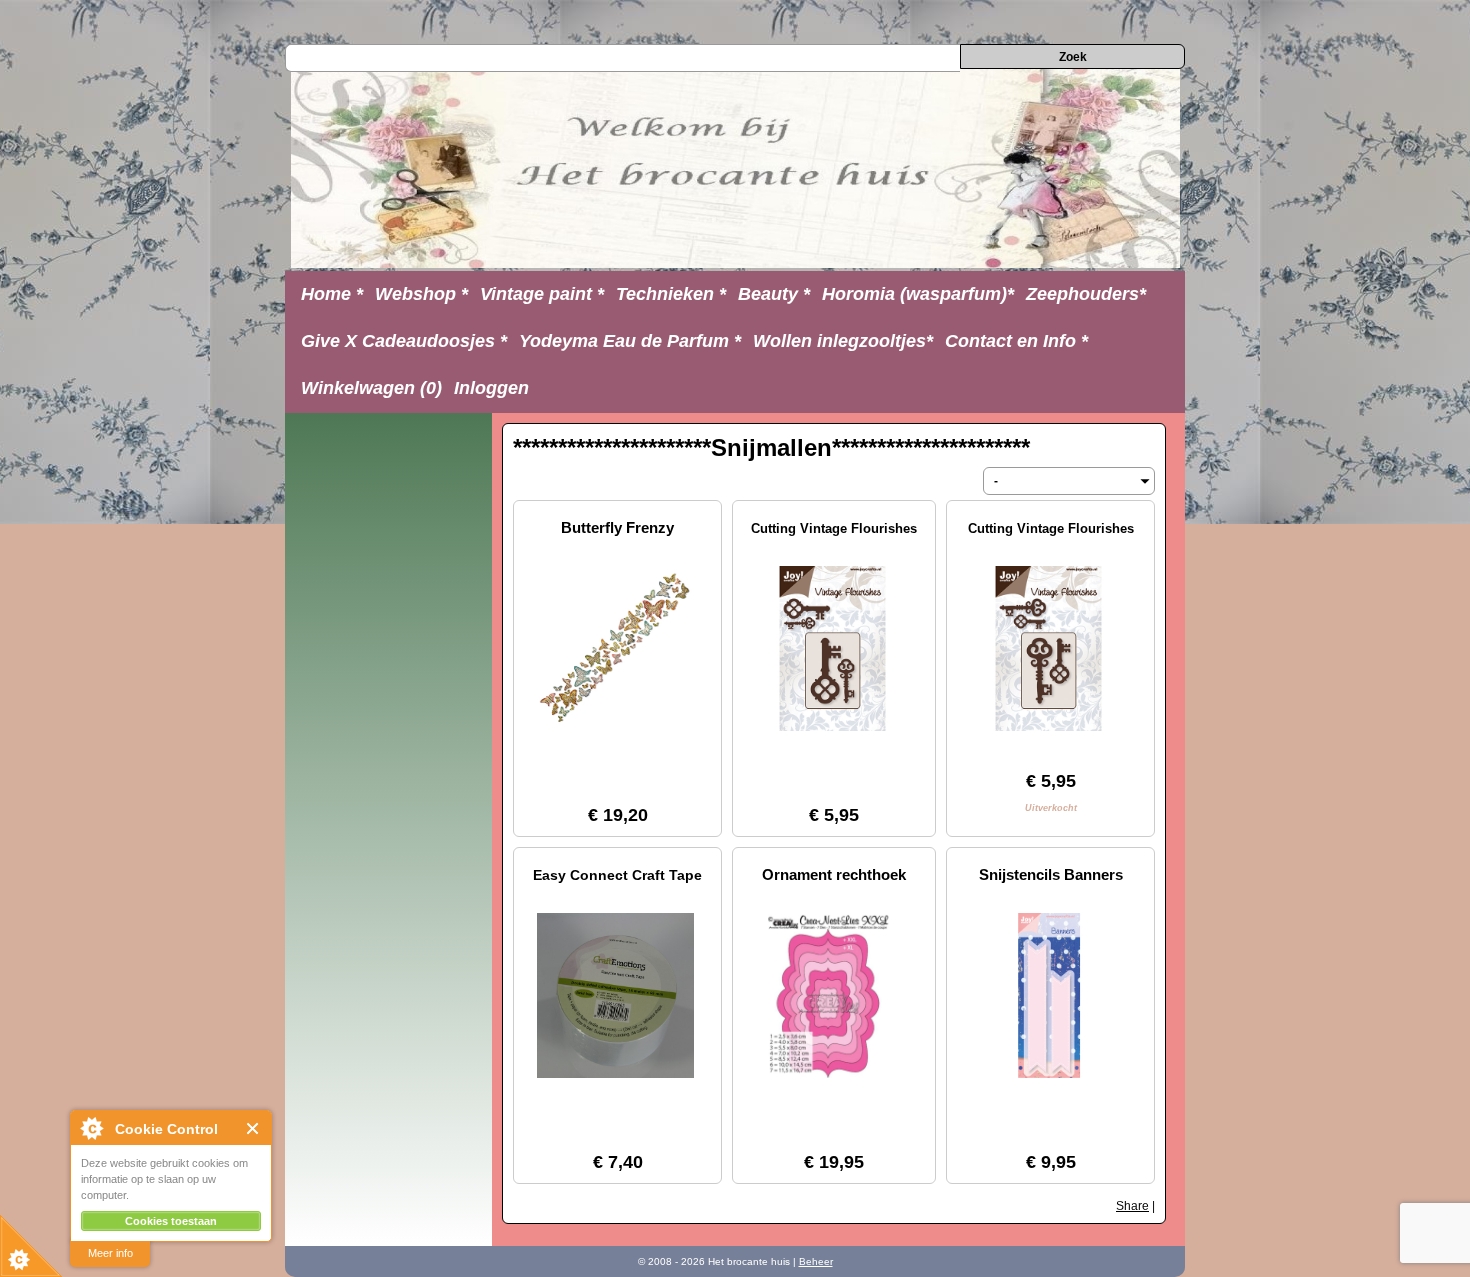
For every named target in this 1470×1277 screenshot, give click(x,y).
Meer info (110, 1253)
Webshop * (421, 294)
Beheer (816, 1261)
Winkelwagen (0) (371, 388)
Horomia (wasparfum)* (918, 294)
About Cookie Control (91, 1128)
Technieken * (671, 294)
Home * (332, 294)
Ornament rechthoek (834, 874)
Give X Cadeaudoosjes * (404, 341)
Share (1132, 1206)
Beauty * (774, 294)
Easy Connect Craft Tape (617, 875)
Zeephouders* (1086, 294)
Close (253, 1128)
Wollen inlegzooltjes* (843, 341)
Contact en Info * (1016, 341)
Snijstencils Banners (1051, 874)
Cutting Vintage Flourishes (834, 528)
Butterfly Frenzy (617, 527)
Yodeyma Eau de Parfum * (630, 341)
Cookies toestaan (171, 1221)
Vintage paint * (542, 294)
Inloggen (491, 388)
